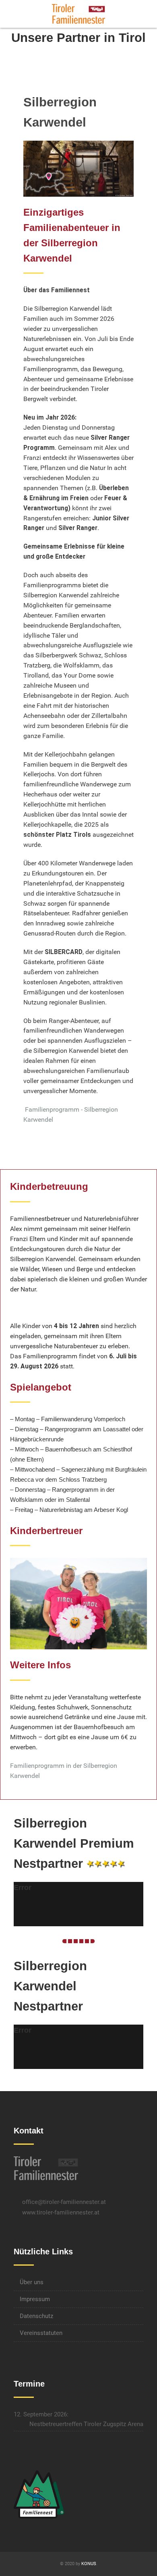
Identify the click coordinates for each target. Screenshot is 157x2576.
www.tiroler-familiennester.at (61, 2212)
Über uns (32, 2282)
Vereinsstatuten (41, 2333)
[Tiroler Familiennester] (78, 14)
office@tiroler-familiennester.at (64, 2202)
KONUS (89, 2564)
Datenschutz (36, 2316)
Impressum (35, 2299)
